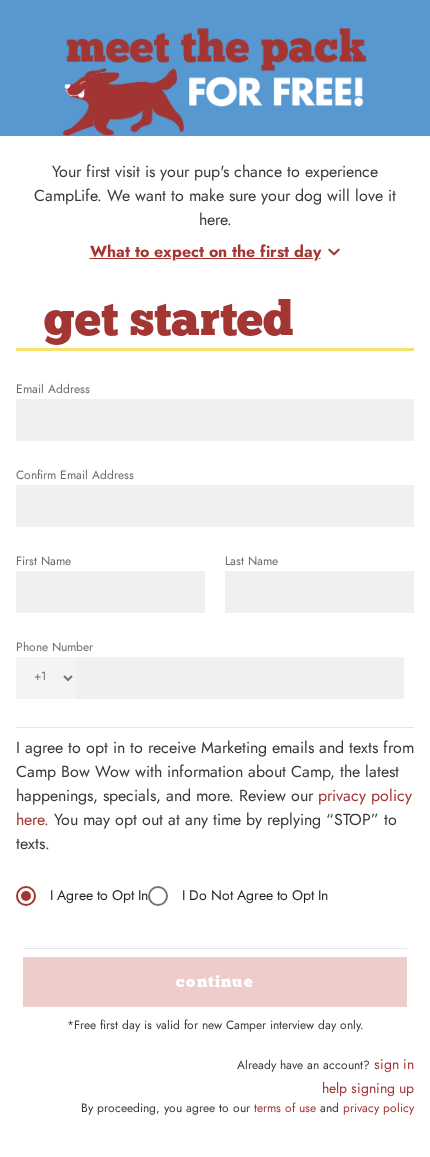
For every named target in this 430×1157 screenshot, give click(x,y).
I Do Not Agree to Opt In (255, 895)
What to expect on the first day (205, 251)
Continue (214, 981)
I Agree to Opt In (99, 895)
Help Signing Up (368, 1088)
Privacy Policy (378, 1108)
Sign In (394, 1064)
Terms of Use (285, 1108)
